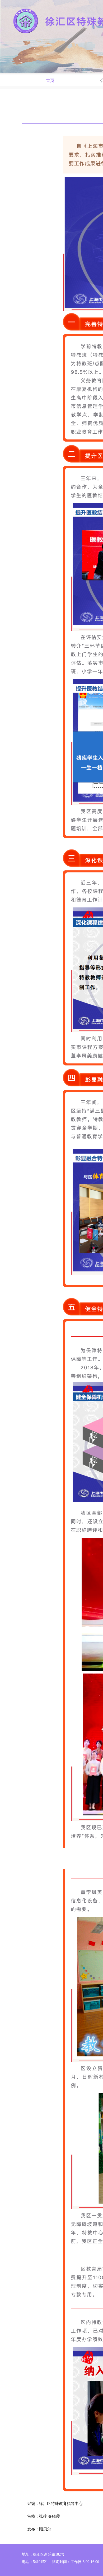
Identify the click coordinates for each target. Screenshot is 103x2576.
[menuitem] (50, 80)
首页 (50, 80)
